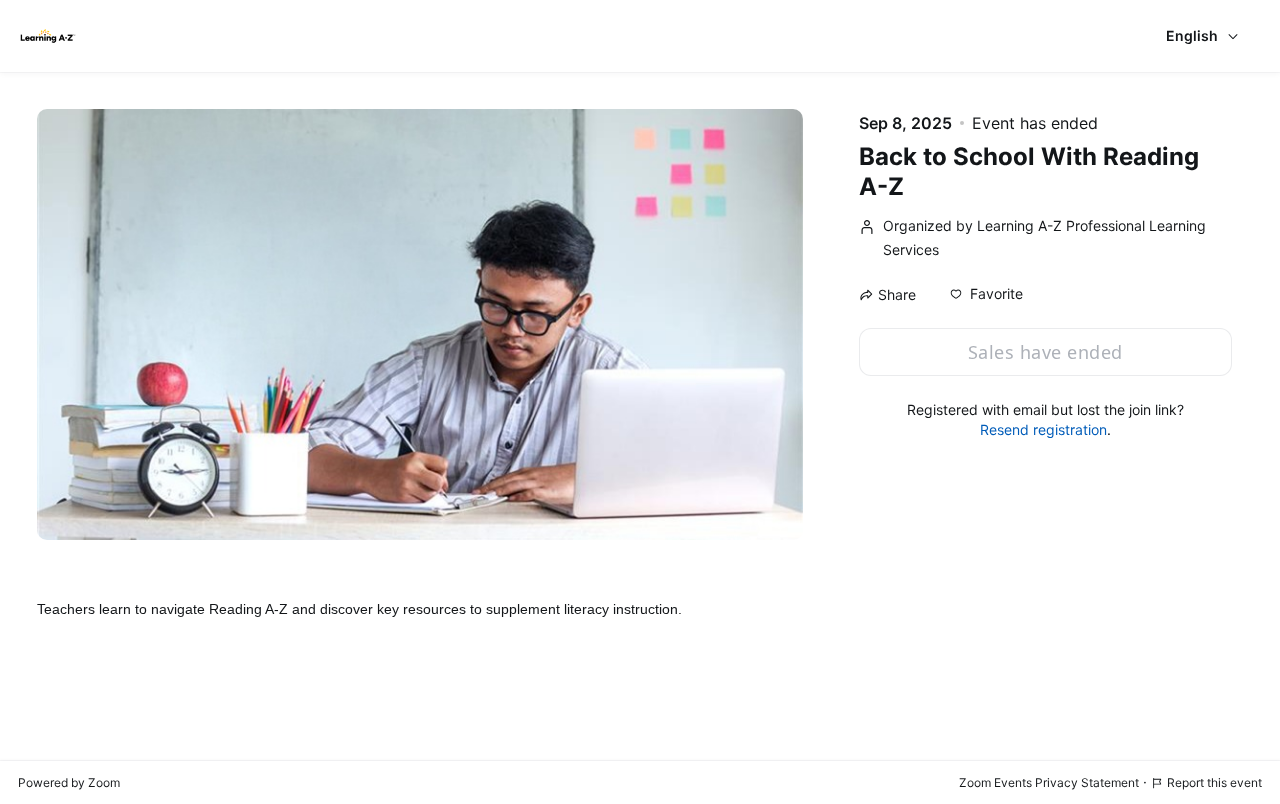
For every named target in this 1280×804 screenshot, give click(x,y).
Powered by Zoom (69, 782)
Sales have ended (1045, 352)
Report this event (1214, 782)
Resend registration (1043, 429)
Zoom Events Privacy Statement (1049, 782)
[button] (986, 294)
